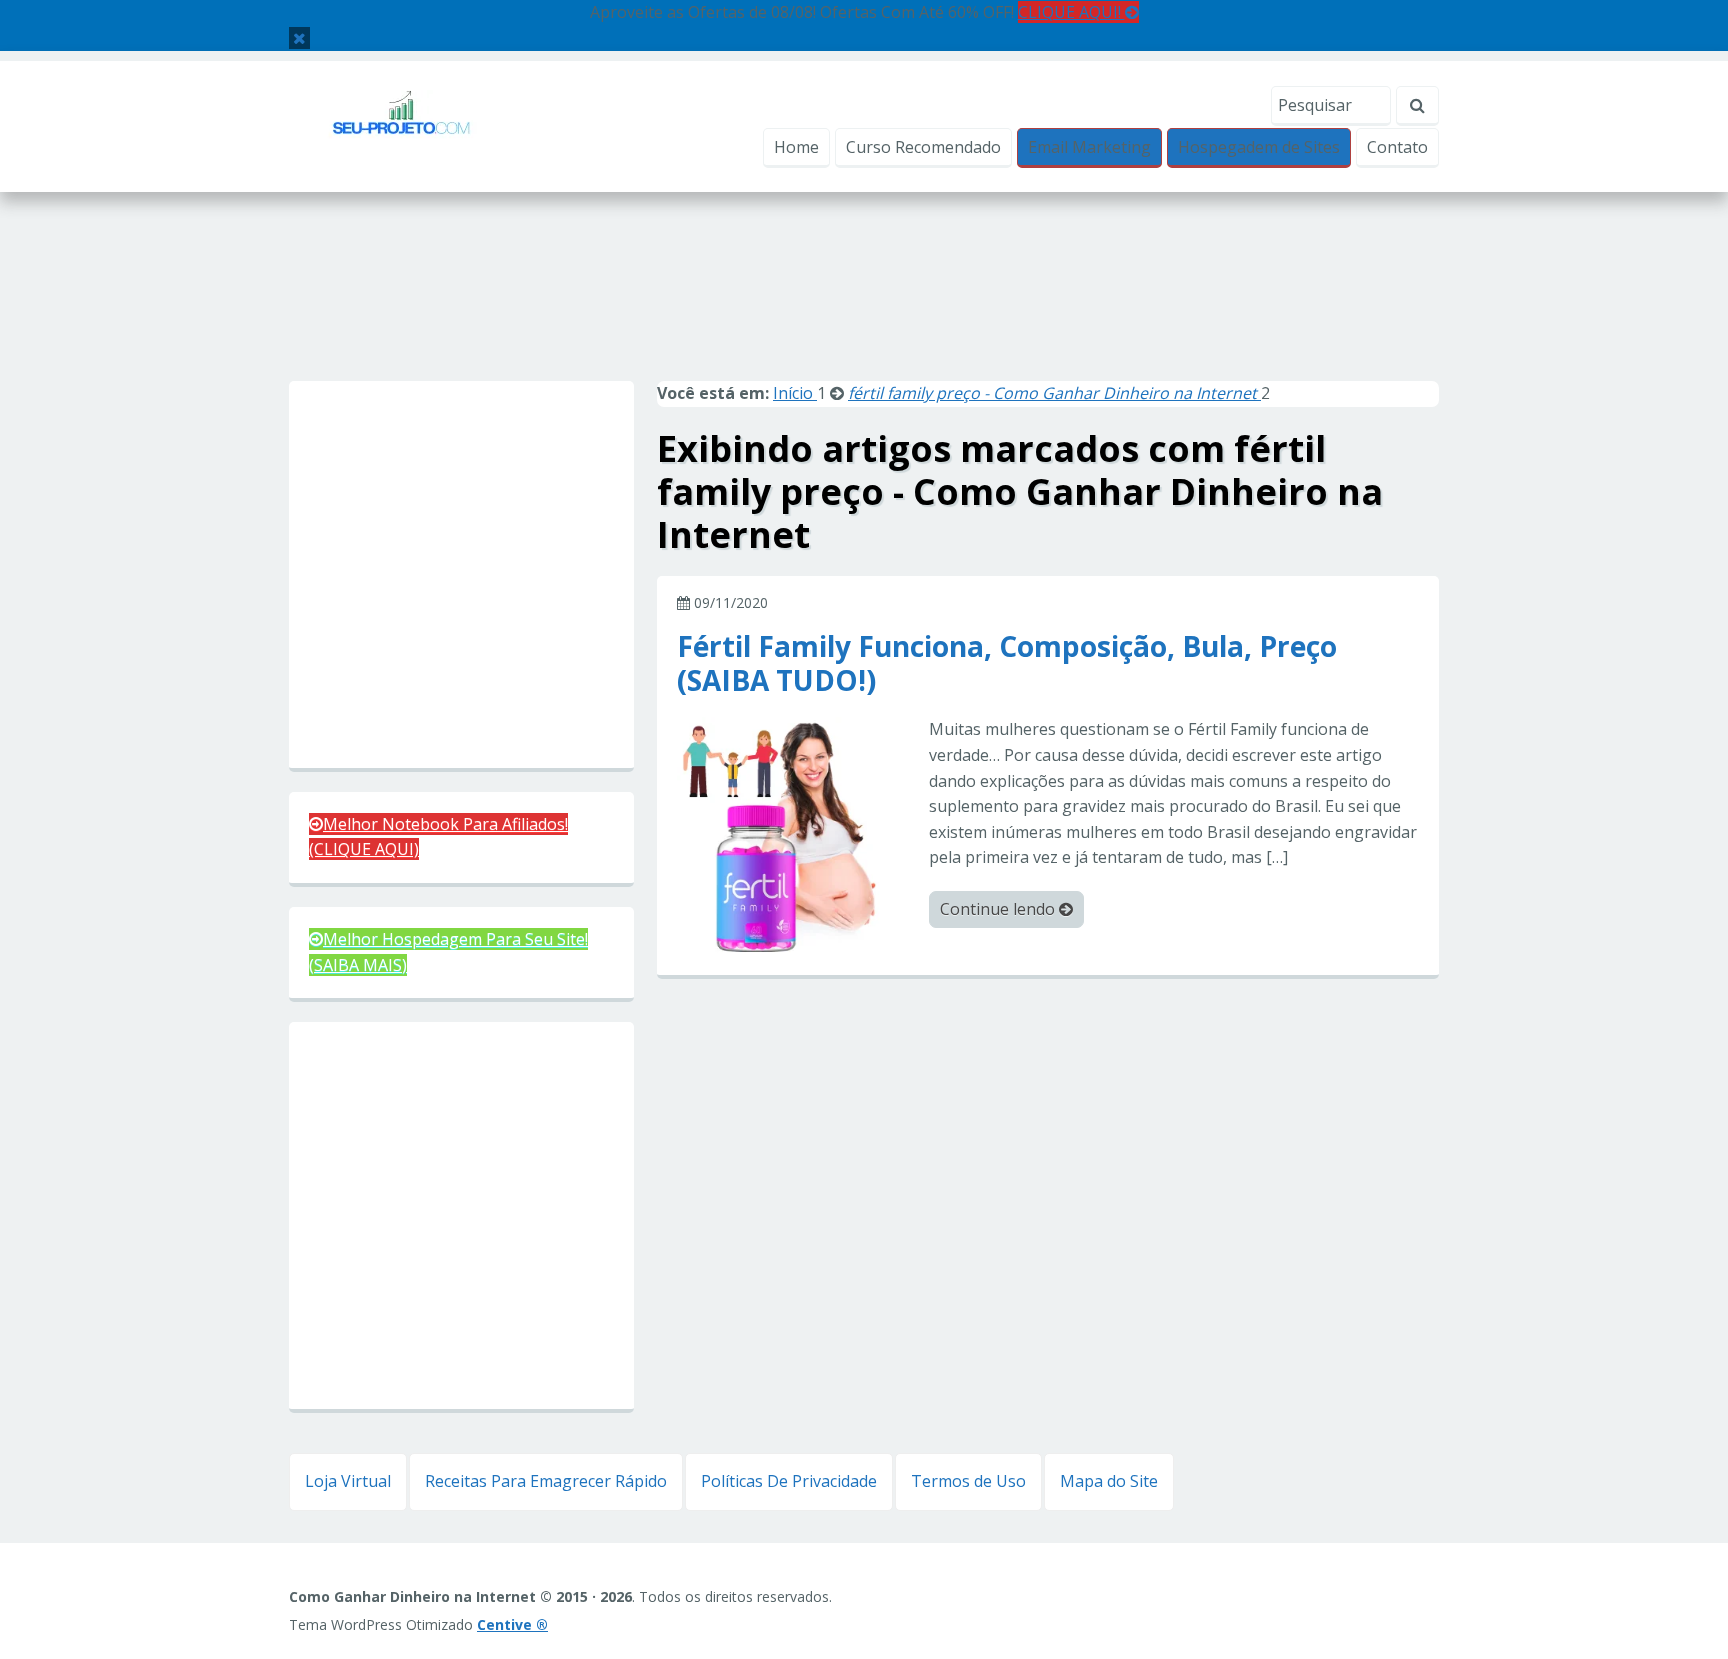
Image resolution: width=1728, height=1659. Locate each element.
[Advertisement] (864, 308)
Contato (1397, 147)
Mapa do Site (1109, 1481)
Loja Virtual (348, 1481)
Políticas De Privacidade (789, 1481)
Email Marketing (1089, 147)
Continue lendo (999, 909)
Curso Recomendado (923, 147)
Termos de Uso (968, 1481)
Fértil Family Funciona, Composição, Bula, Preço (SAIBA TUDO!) (1007, 662)
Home (796, 147)
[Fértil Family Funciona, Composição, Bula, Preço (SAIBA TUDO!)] (795, 834)
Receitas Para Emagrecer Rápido (546, 1481)
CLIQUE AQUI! (1071, 12)
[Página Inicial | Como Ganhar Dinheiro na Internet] (401, 125)
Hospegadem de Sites (1259, 147)
